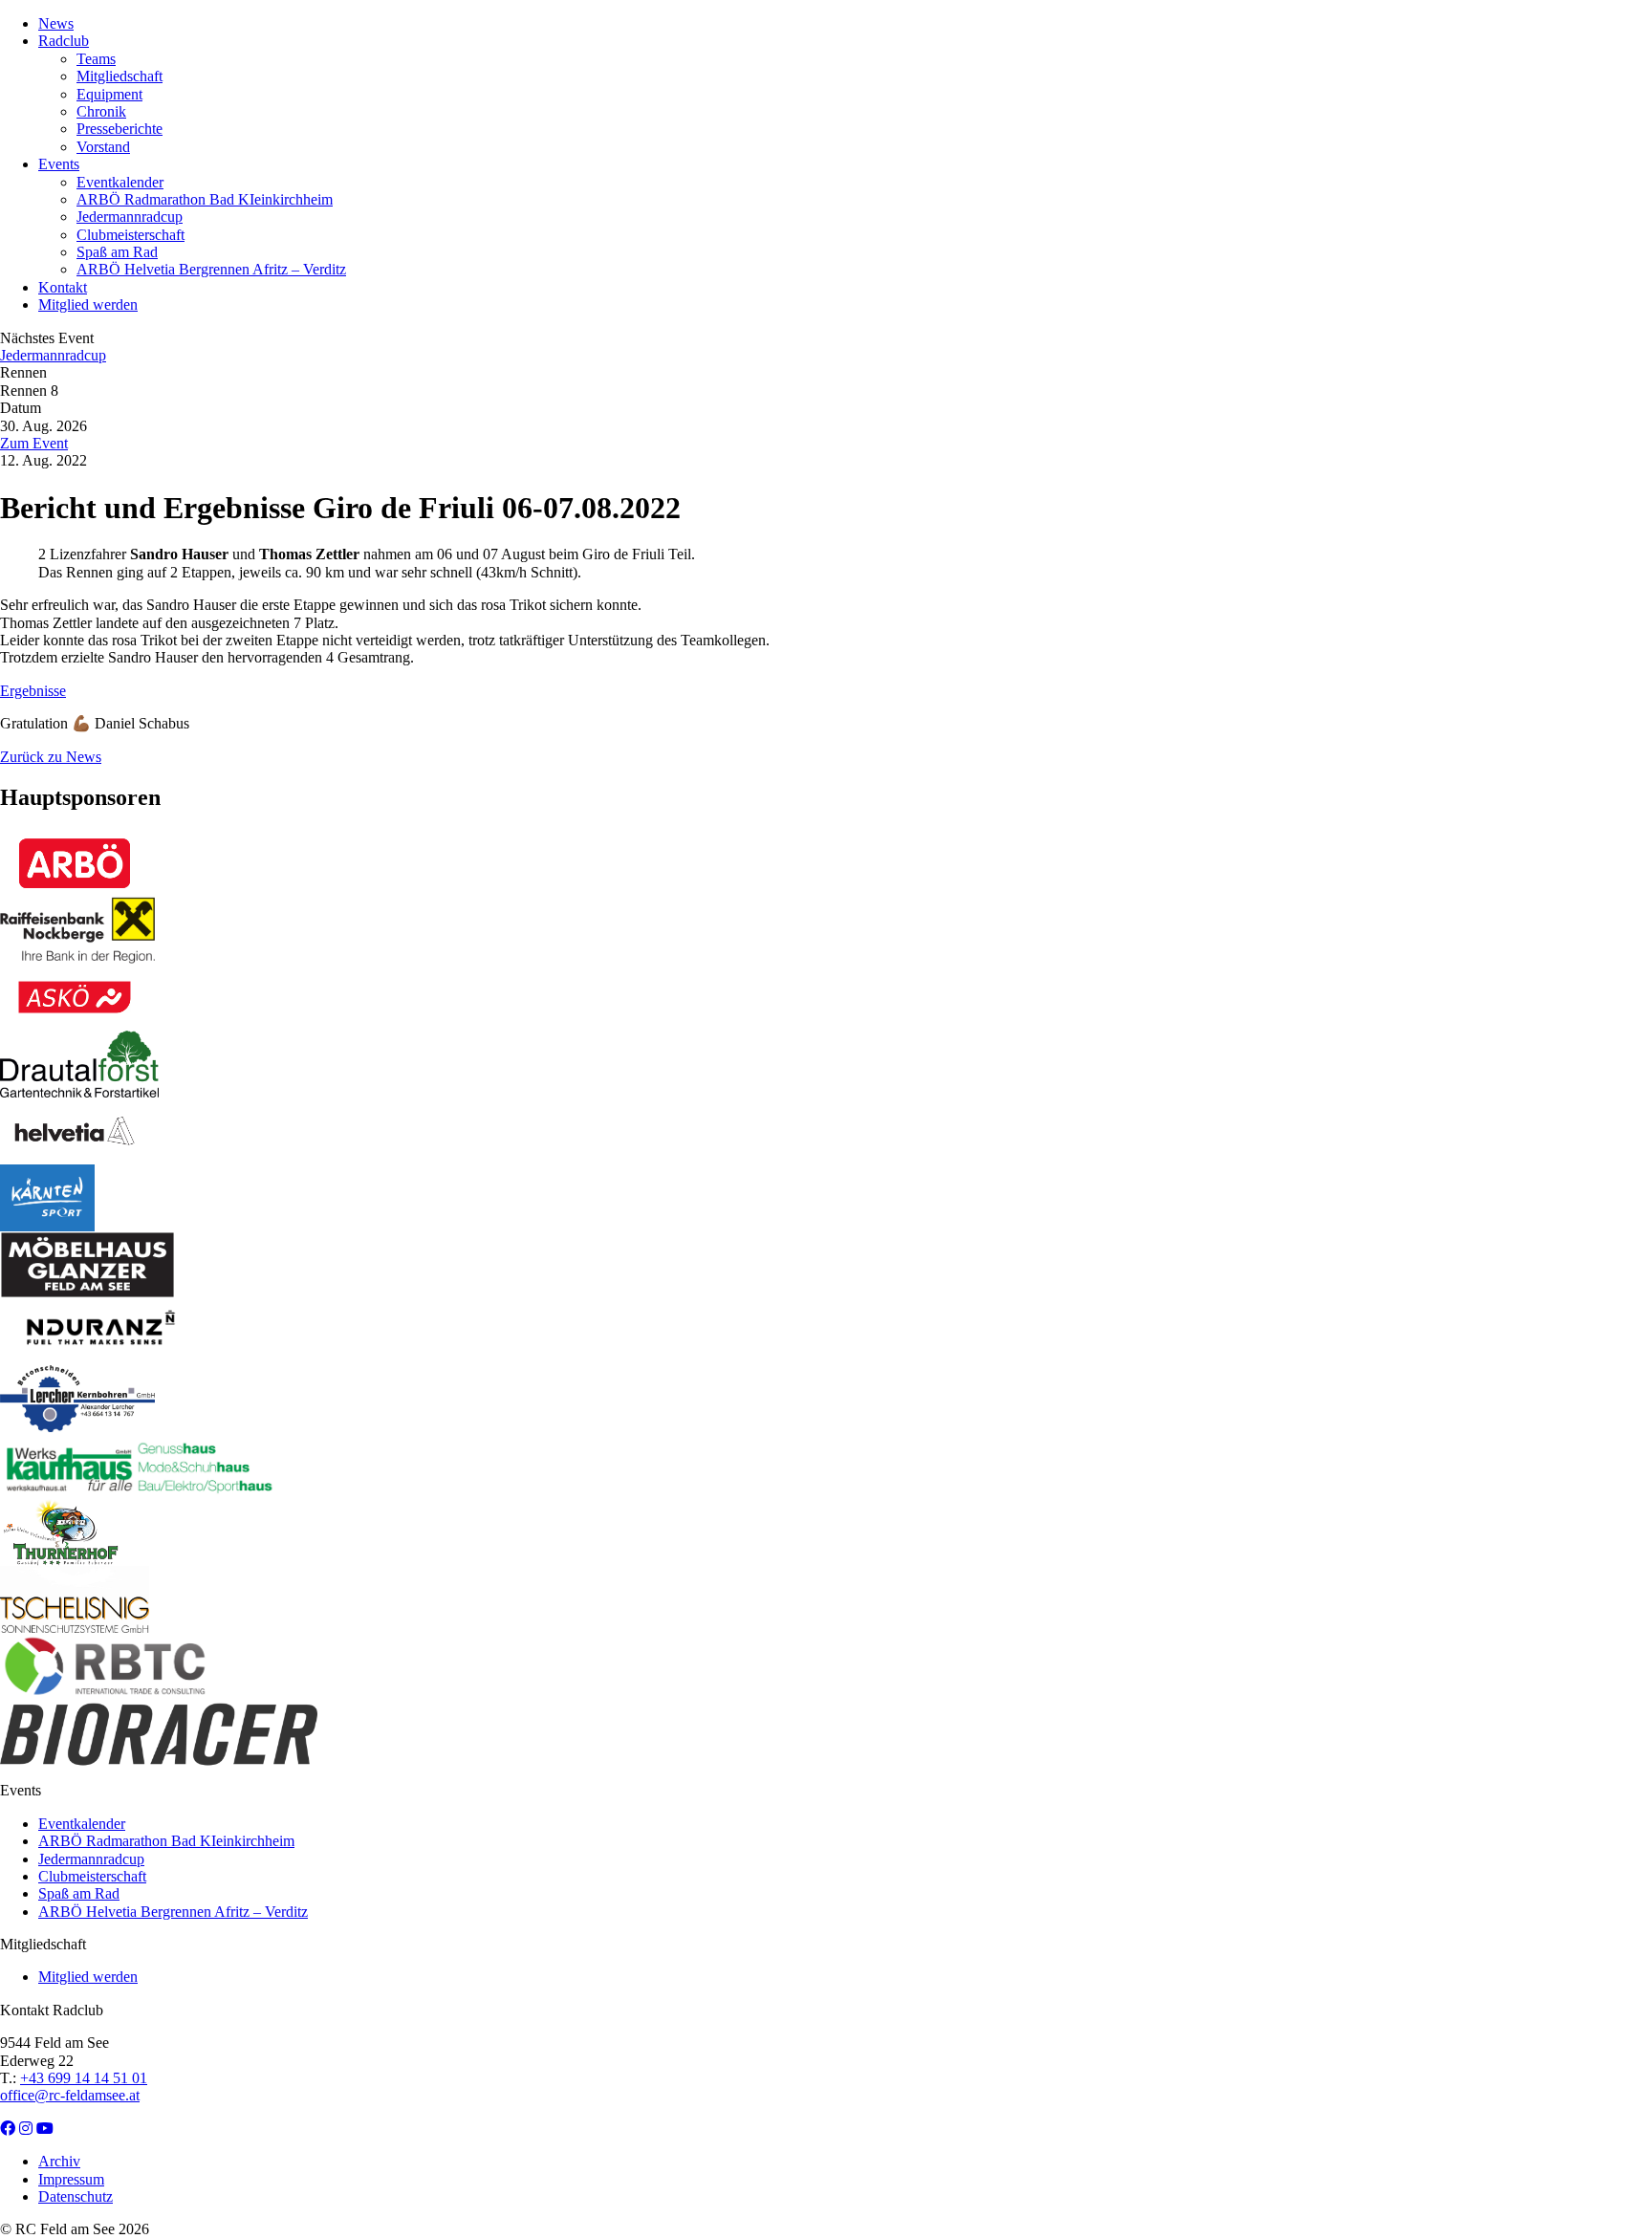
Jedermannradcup (130, 217)
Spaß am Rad (117, 252)
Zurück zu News (51, 757)
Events (59, 164)
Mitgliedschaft (120, 76)
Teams (96, 59)
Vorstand (103, 147)
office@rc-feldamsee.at (70, 2095)
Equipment (109, 94)
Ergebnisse (33, 691)
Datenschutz (76, 2196)
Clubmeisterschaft (130, 235)
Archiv (59, 2161)
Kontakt (63, 287)
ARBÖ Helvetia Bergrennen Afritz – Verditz (211, 269)
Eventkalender (120, 182)
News (56, 23)
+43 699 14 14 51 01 (84, 2078)
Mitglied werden (88, 304)
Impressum (71, 2179)
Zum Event (34, 443)
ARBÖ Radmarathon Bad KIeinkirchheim (205, 199)
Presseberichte (120, 129)
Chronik (101, 111)
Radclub (64, 41)
